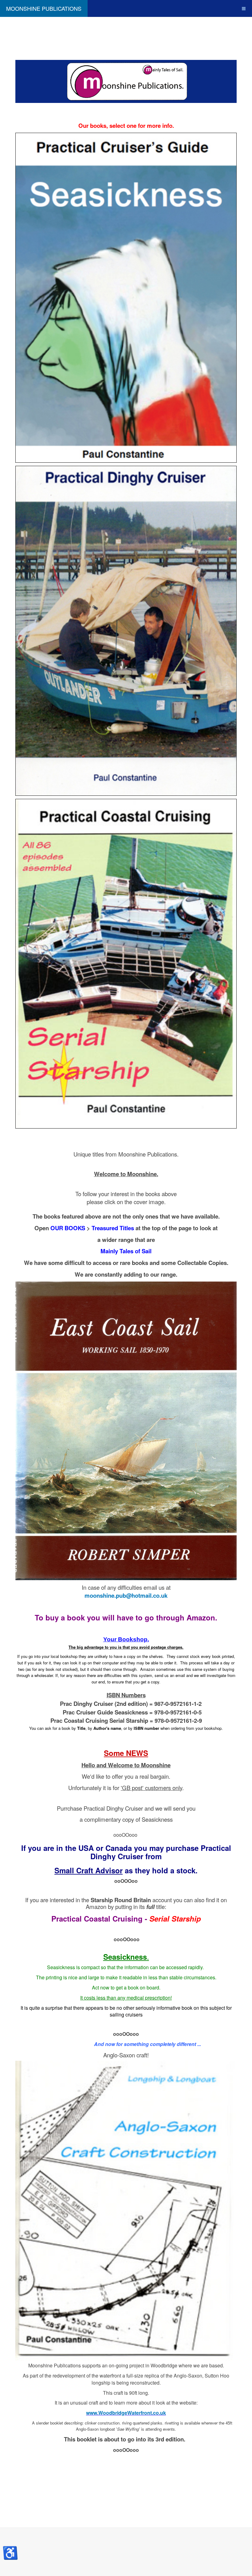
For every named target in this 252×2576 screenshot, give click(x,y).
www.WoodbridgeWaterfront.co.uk (126, 2413)
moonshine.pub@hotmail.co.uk (126, 1595)
